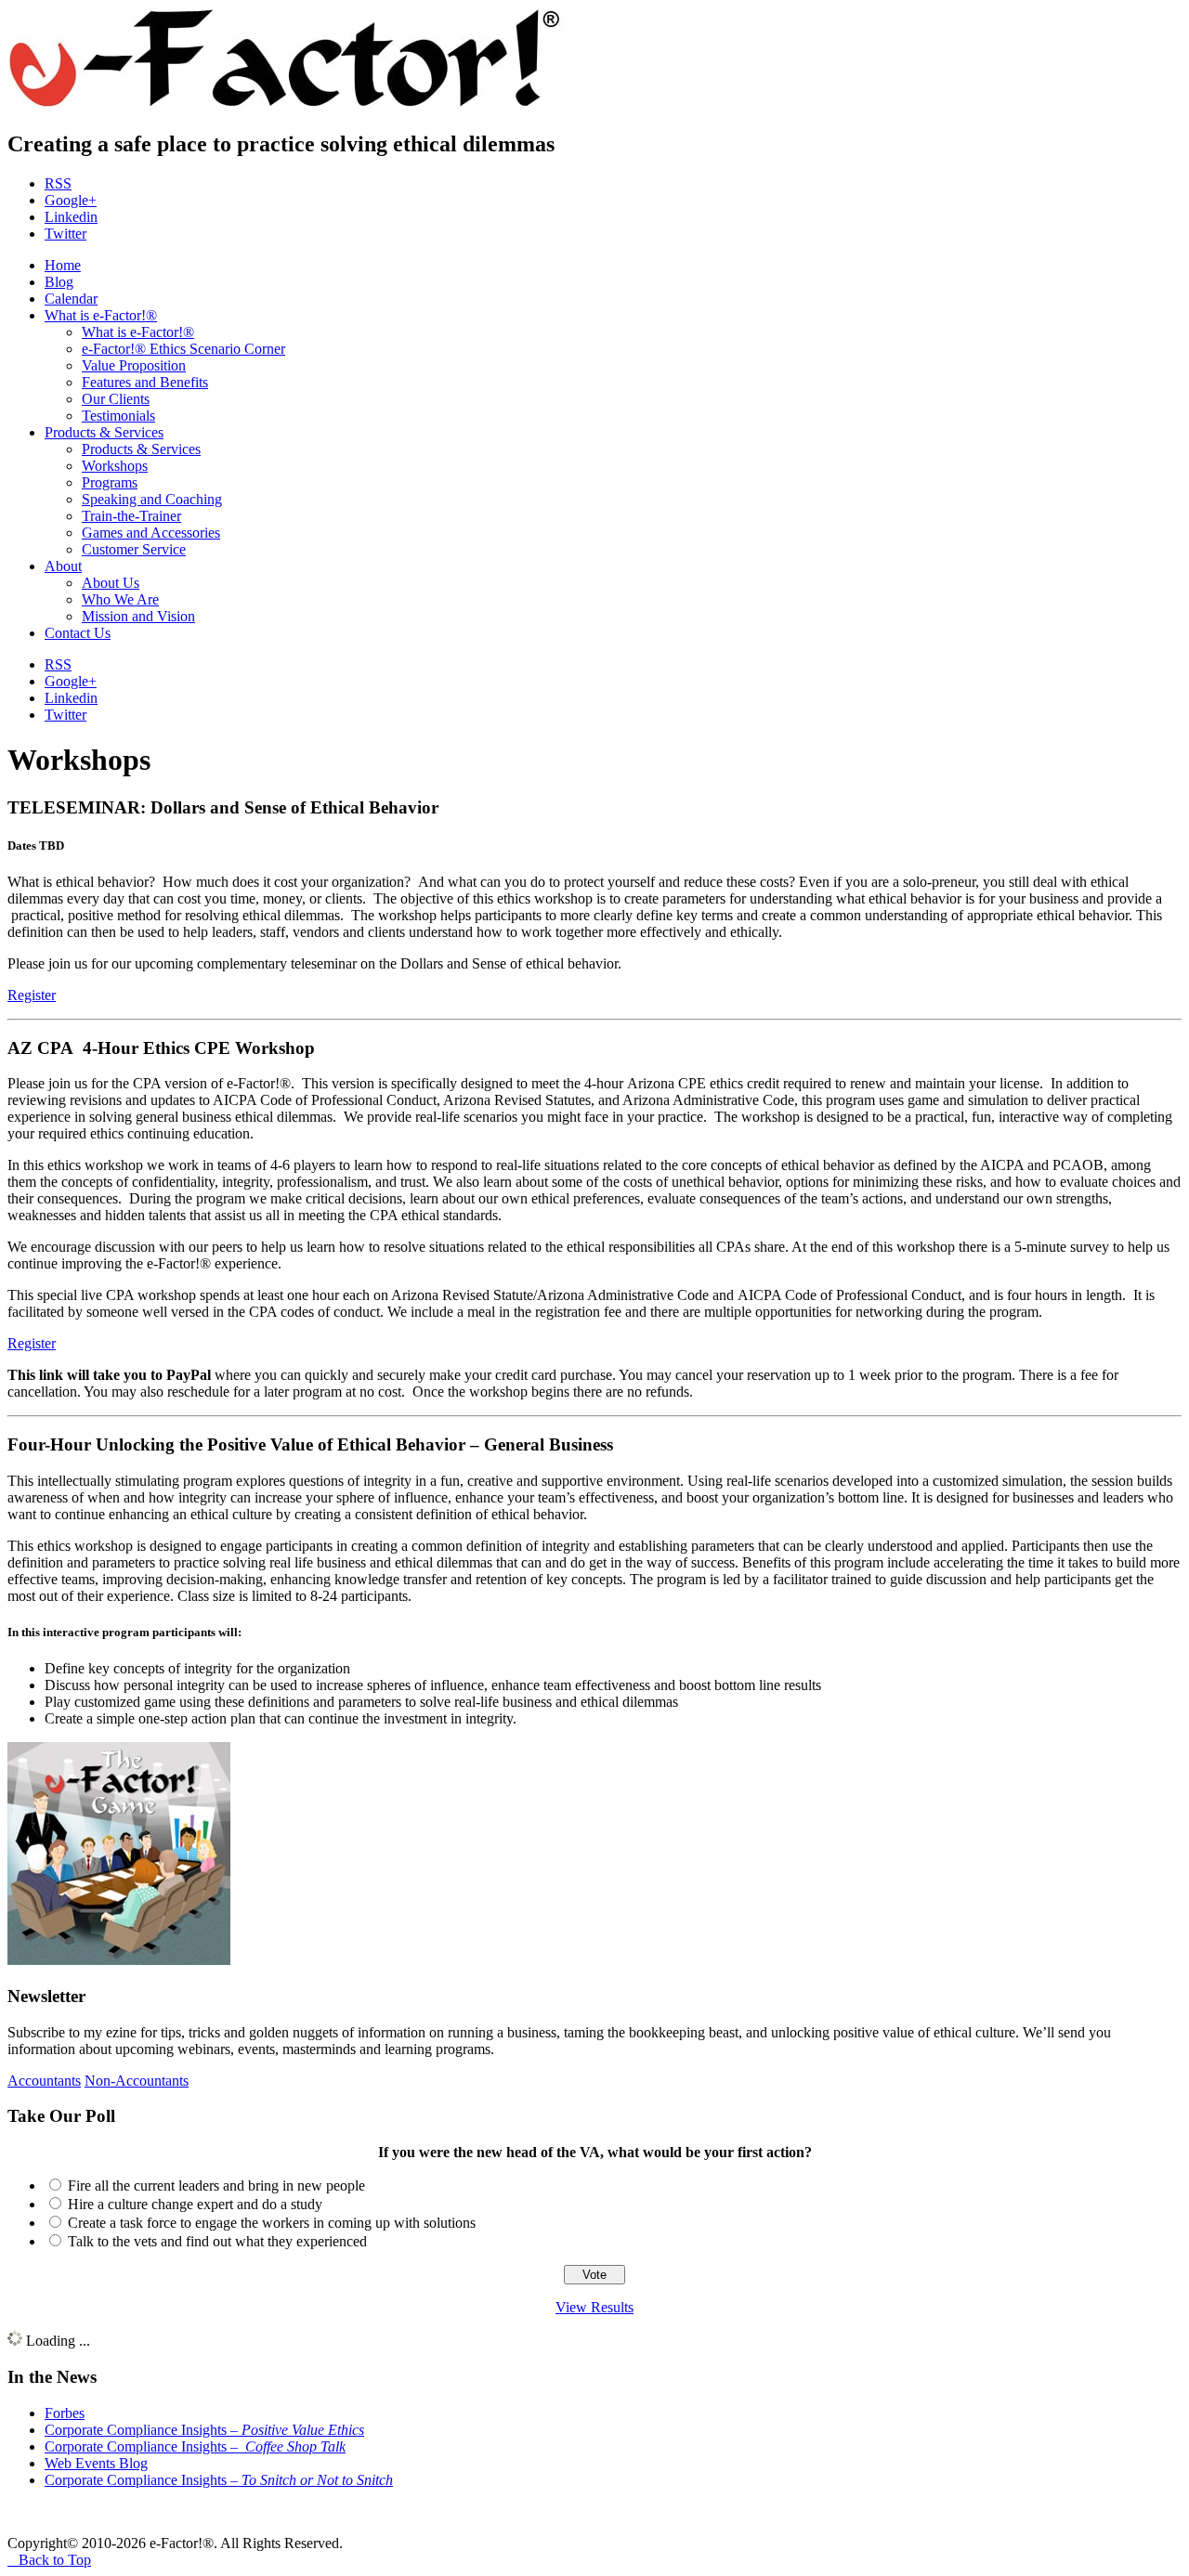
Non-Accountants (137, 2081)
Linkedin (71, 217)
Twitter (65, 234)
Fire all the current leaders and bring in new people (216, 2186)
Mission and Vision (138, 616)
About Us (111, 583)
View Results (594, 2307)
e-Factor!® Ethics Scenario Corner (183, 349)
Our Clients (116, 399)
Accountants (44, 2081)
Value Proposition (134, 365)
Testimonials (118, 416)
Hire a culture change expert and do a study (195, 2204)
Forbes (65, 2413)
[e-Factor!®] (286, 104)
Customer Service (134, 549)
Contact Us (78, 633)
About (63, 566)
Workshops (115, 466)
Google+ (71, 200)
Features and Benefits (145, 382)
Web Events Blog (96, 2463)
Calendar (71, 299)
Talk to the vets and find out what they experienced (217, 2241)
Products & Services (104, 432)
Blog (59, 282)
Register (32, 995)
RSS (58, 183)
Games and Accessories (151, 533)
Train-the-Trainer (131, 516)
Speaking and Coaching (152, 499)
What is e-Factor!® (101, 315)
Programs (110, 482)
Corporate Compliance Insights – (204, 2430)
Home (63, 265)
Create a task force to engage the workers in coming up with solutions (272, 2223)
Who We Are (120, 599)
